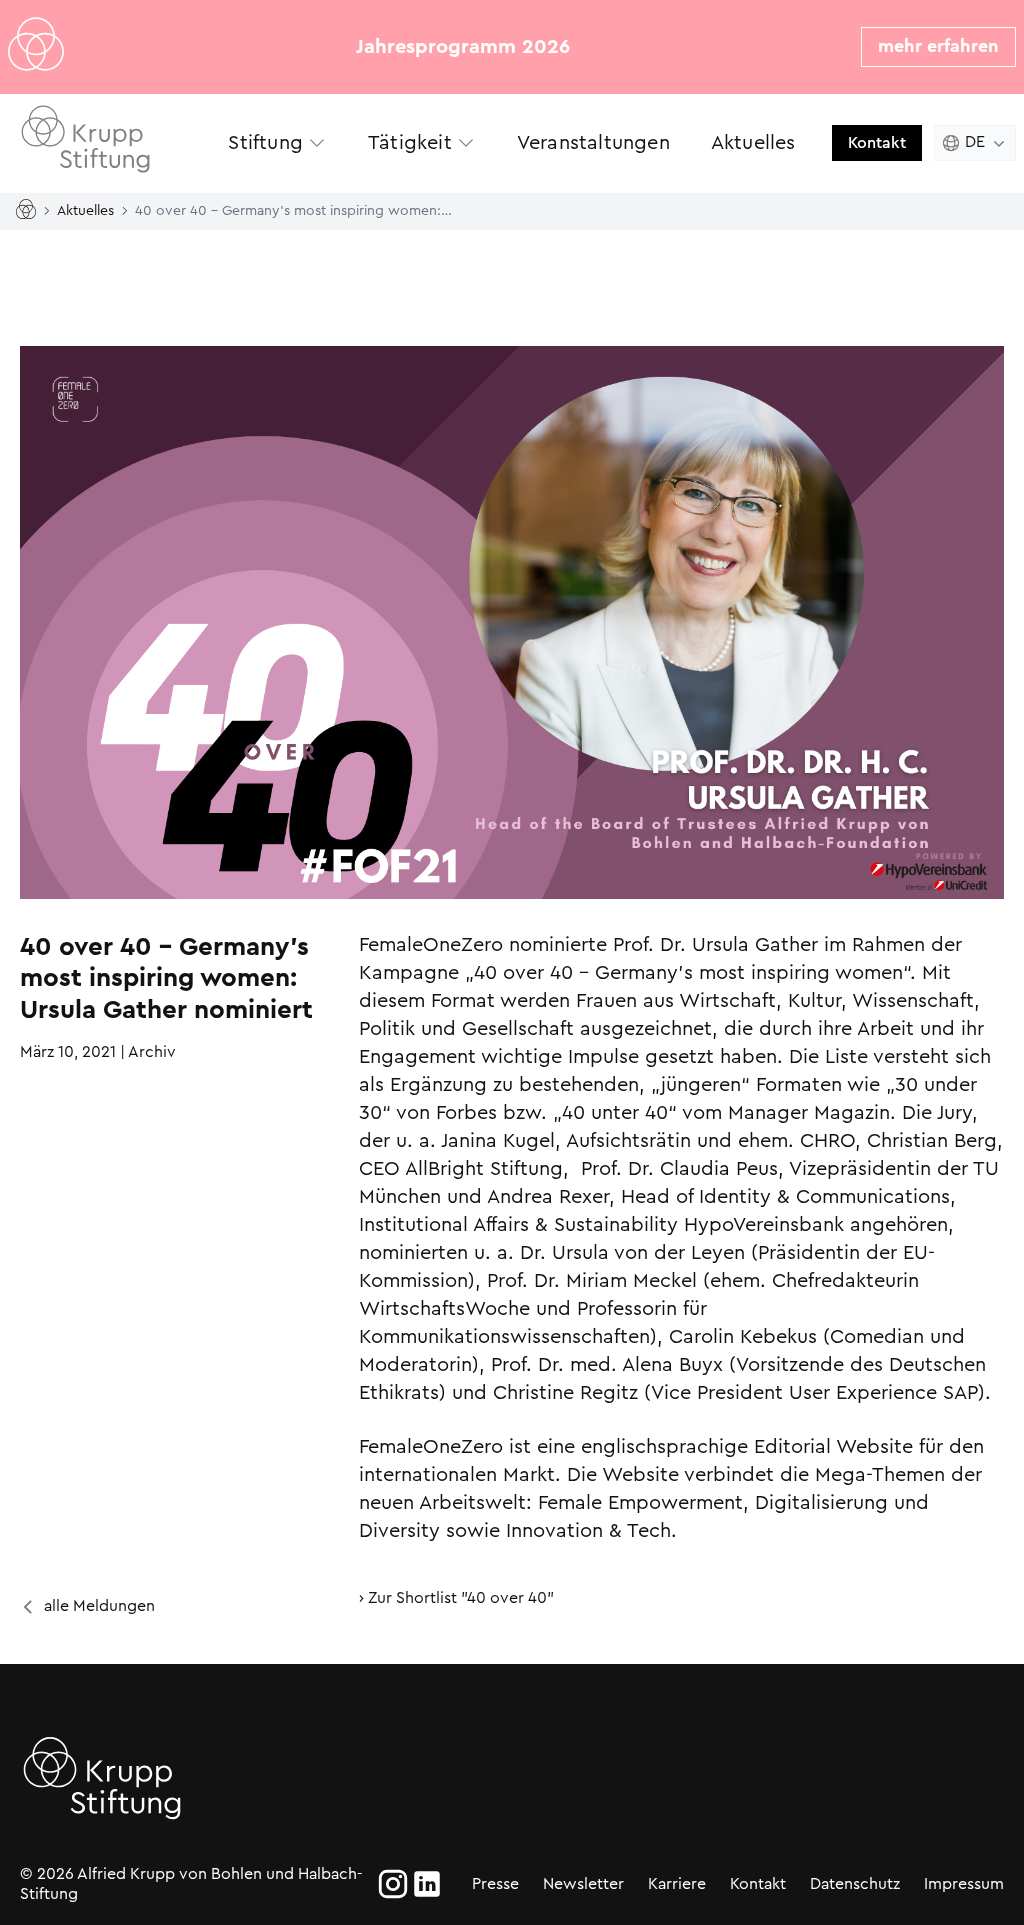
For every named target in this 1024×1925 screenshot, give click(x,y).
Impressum (964, 1883)
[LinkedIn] (427, 1884)
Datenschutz (855, 1883)
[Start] (30, 210)
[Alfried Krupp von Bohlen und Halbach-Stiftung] (108, 142)
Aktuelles (85, 210)
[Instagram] (393, 1884)
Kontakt (877, 142)
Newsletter (583, 1883)
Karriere (677, 1883)
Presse (495, 1883)
